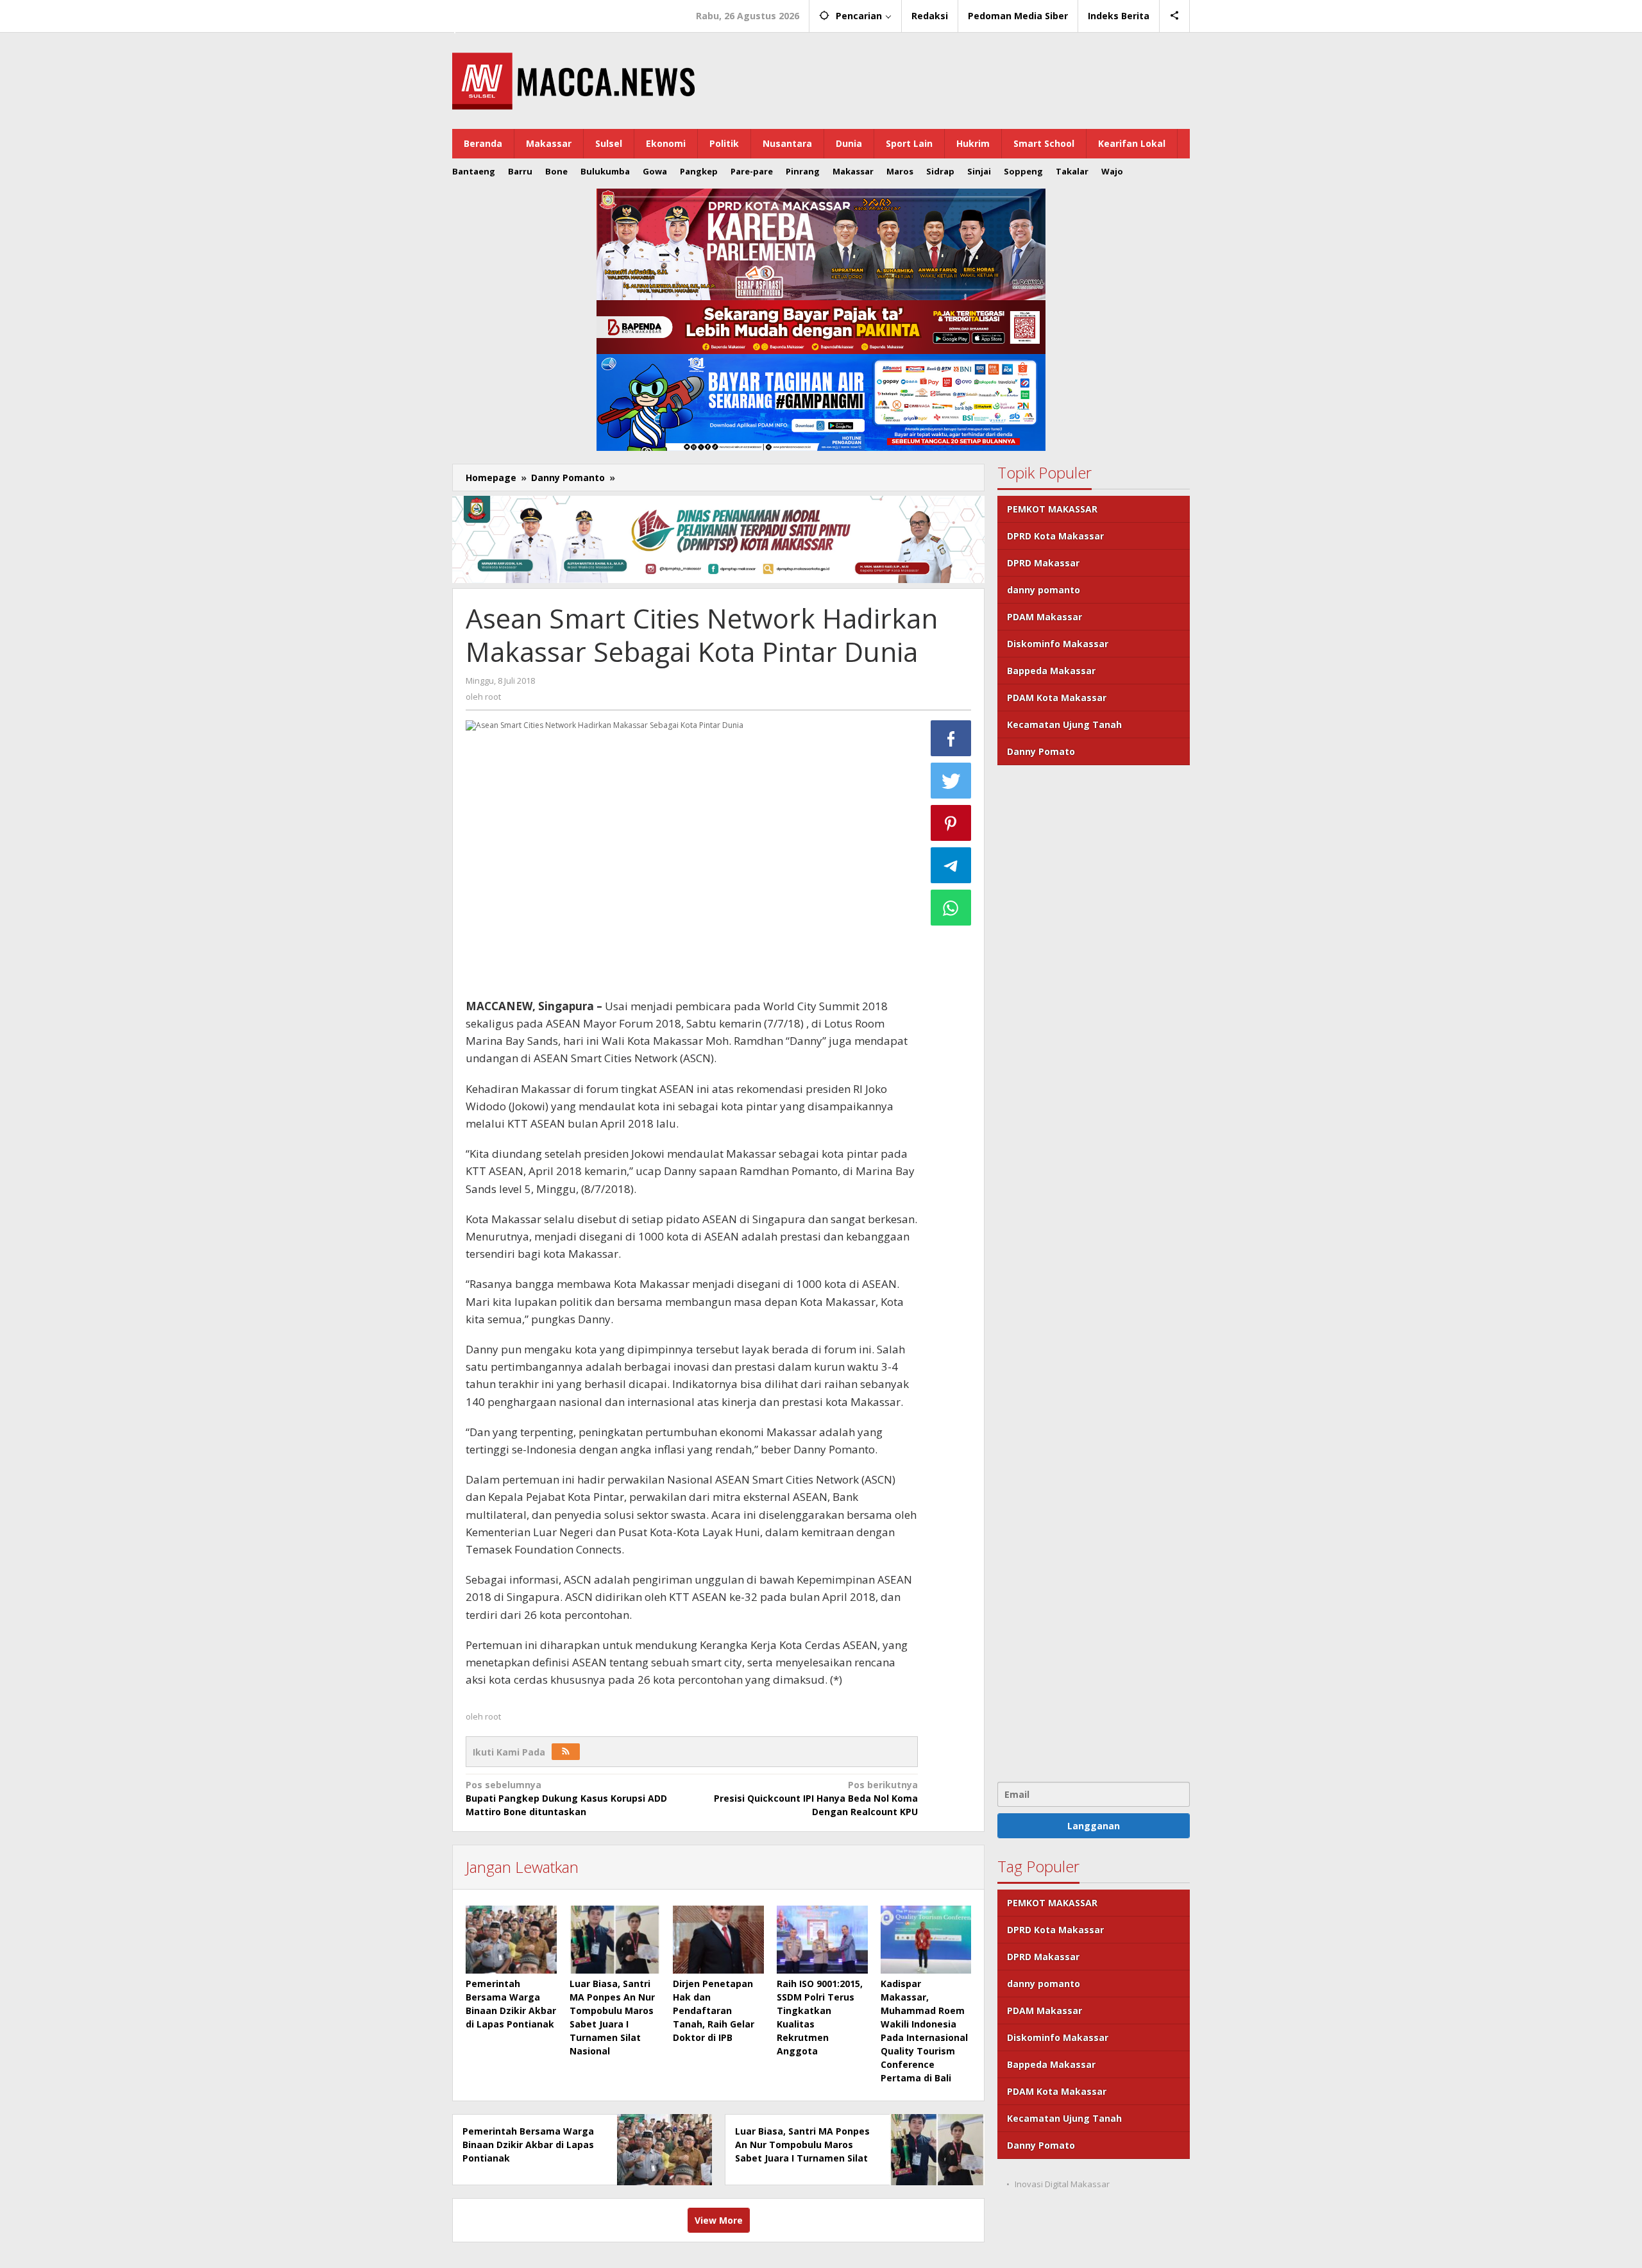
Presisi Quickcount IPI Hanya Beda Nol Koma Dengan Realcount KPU (816, 1798)
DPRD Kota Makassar (1055, 536)
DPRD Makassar (1043, 563)
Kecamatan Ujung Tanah (1064, 724)
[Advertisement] (1094, 1272)
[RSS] (566, 1752)
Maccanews (496, 12)
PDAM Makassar (1045, 617)
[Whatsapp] (951, 908)
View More (719, 2220)
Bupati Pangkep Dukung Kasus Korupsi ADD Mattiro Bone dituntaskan (566, 1798)
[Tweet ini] (951, 781)
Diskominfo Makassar (1058, 644)
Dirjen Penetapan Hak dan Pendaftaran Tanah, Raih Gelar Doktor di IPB (714, 2010)
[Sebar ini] (951, 738)
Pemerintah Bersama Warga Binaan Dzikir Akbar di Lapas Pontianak (528, 2145)
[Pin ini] (951, 823)
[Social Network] (1175, 16)
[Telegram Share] (951, 865)
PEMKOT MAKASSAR (1052, 509)
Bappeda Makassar (1051, 671)
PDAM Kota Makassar (1057, 698)
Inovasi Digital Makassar (1062, 2184)
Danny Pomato (1041, 751)
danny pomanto (1044, 590)
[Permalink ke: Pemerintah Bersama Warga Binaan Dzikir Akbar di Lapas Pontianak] (511, 1940)
